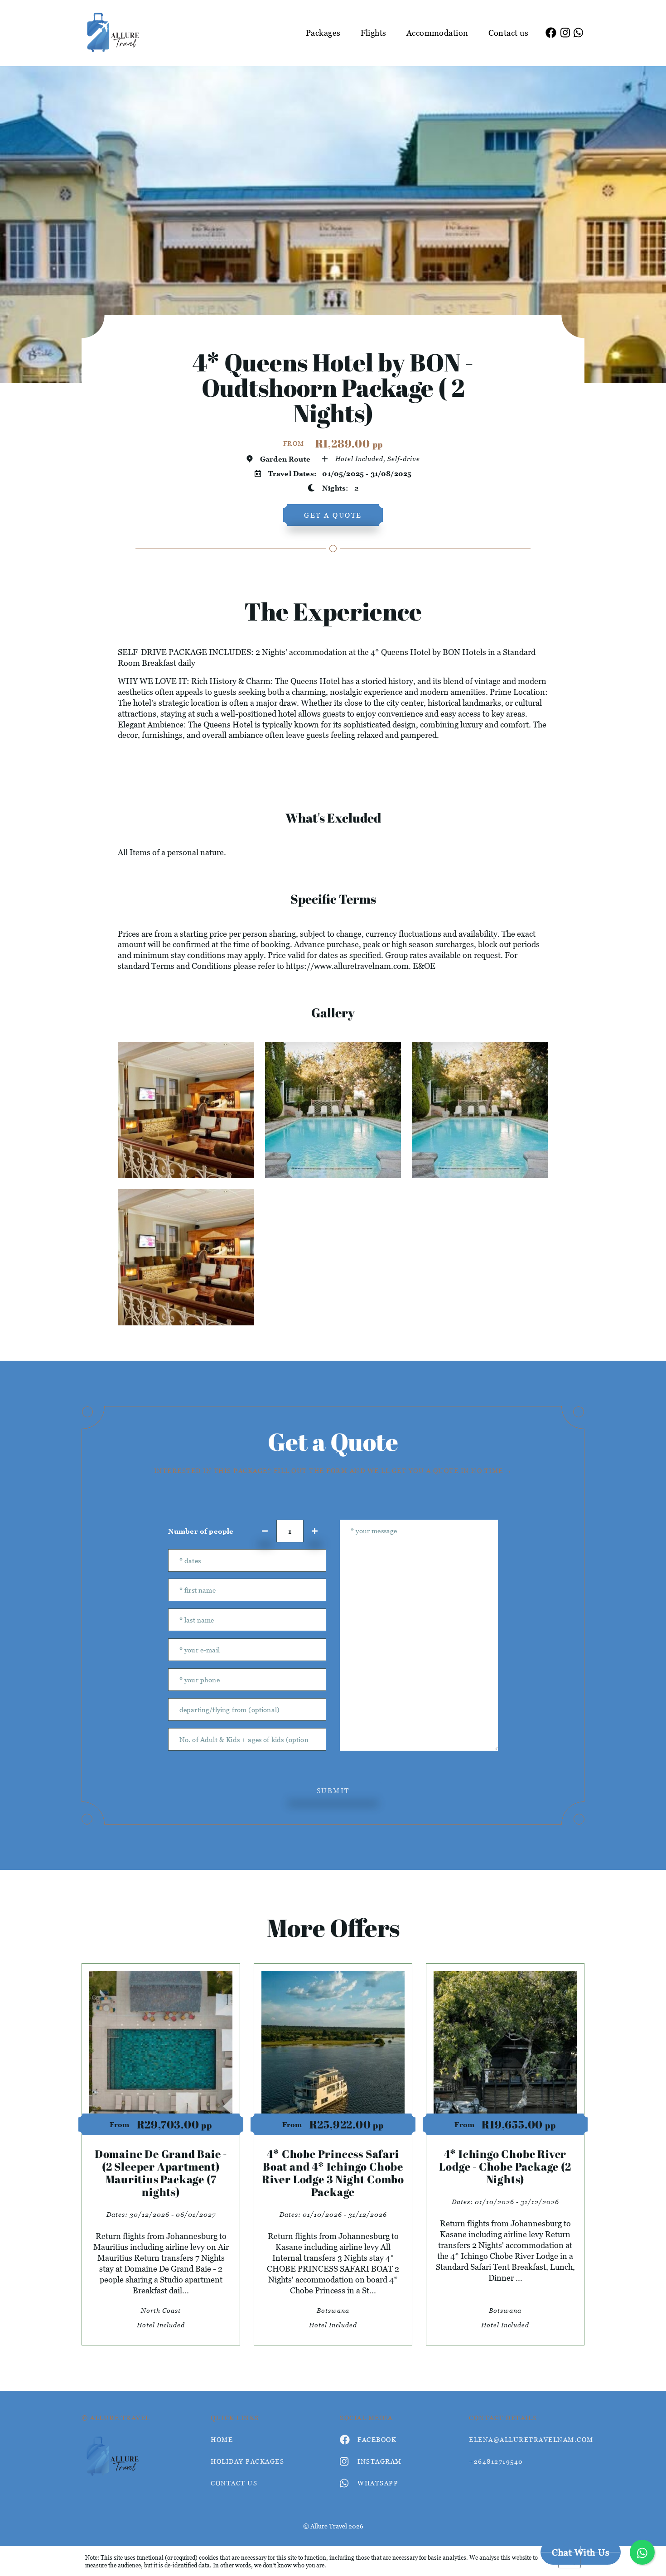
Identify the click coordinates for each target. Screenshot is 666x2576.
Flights (374, 33)
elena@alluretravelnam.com (527, 2439)
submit (333, 1791)
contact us (234, 2483)
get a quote (333, 515)
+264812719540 (496, 2461)
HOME (222, 2439)
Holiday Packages (247, 2461)
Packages (323, 33)
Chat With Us (581, 2552)
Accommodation (437, 33)
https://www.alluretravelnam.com (347, 966)
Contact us (509, 33)
